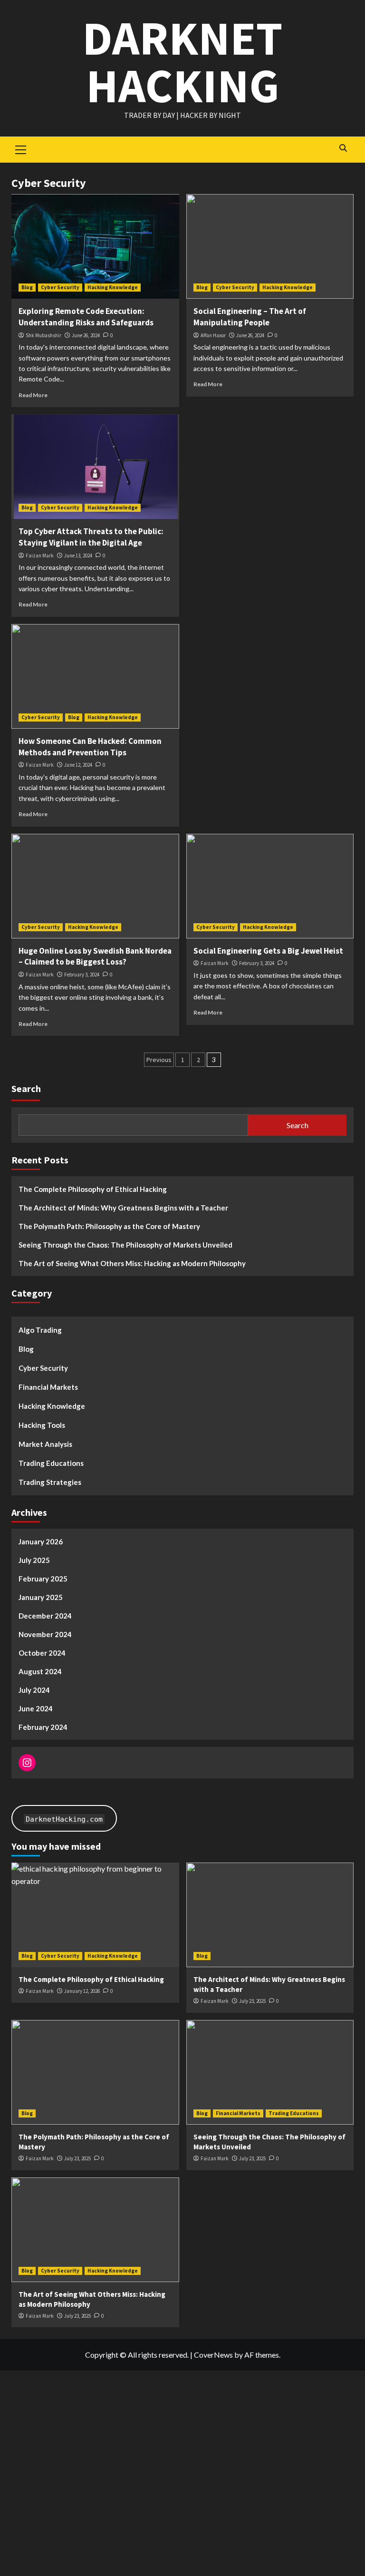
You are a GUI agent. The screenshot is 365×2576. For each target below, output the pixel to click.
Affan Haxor (213, 335)
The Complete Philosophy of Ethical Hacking (93, 1189)
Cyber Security (60, 287)
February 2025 (43, 1579)
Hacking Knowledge (113, 287)
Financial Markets (48, 1387)
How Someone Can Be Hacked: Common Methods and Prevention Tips (90, 747)
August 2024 (40, 1671)
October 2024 (42, 1653)
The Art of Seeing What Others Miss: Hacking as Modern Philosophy (132, 1263)
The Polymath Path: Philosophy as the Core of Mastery (109, 1226)
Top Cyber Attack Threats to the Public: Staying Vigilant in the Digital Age (91, 537)
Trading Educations (51, 1463)
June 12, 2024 (78, 765)
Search (26, 1088)
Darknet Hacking (182, 62)
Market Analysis (45, 1444)
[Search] (343, 148)
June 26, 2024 (86, 335)
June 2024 (36, 1708)
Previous (159, 1060)
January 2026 (41, 1542)
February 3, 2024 (82, 975)
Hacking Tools (42, 1425)
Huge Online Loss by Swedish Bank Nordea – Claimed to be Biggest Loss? (95, 956)
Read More (33, 395)
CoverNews (213, 2355)
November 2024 (45, 1634)
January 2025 (41, 1597)
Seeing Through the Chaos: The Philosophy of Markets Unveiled (125, 1245)
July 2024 (34, 1690)
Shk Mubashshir (43, 335)
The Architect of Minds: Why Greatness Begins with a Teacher (123, 1208)
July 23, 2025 (252, 2001)
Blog (27, 287)
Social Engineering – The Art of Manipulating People (250, 317)
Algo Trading (40, 1330)
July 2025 (34, 1560)
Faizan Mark (40, 556)
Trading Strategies (50, 1482)
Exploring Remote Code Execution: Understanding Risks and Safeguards (86, 317)
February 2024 (43, 1727)
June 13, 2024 (78, 556)
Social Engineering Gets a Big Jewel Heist (268, 951)
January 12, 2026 (82, 1991)
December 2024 (45, 1616)
